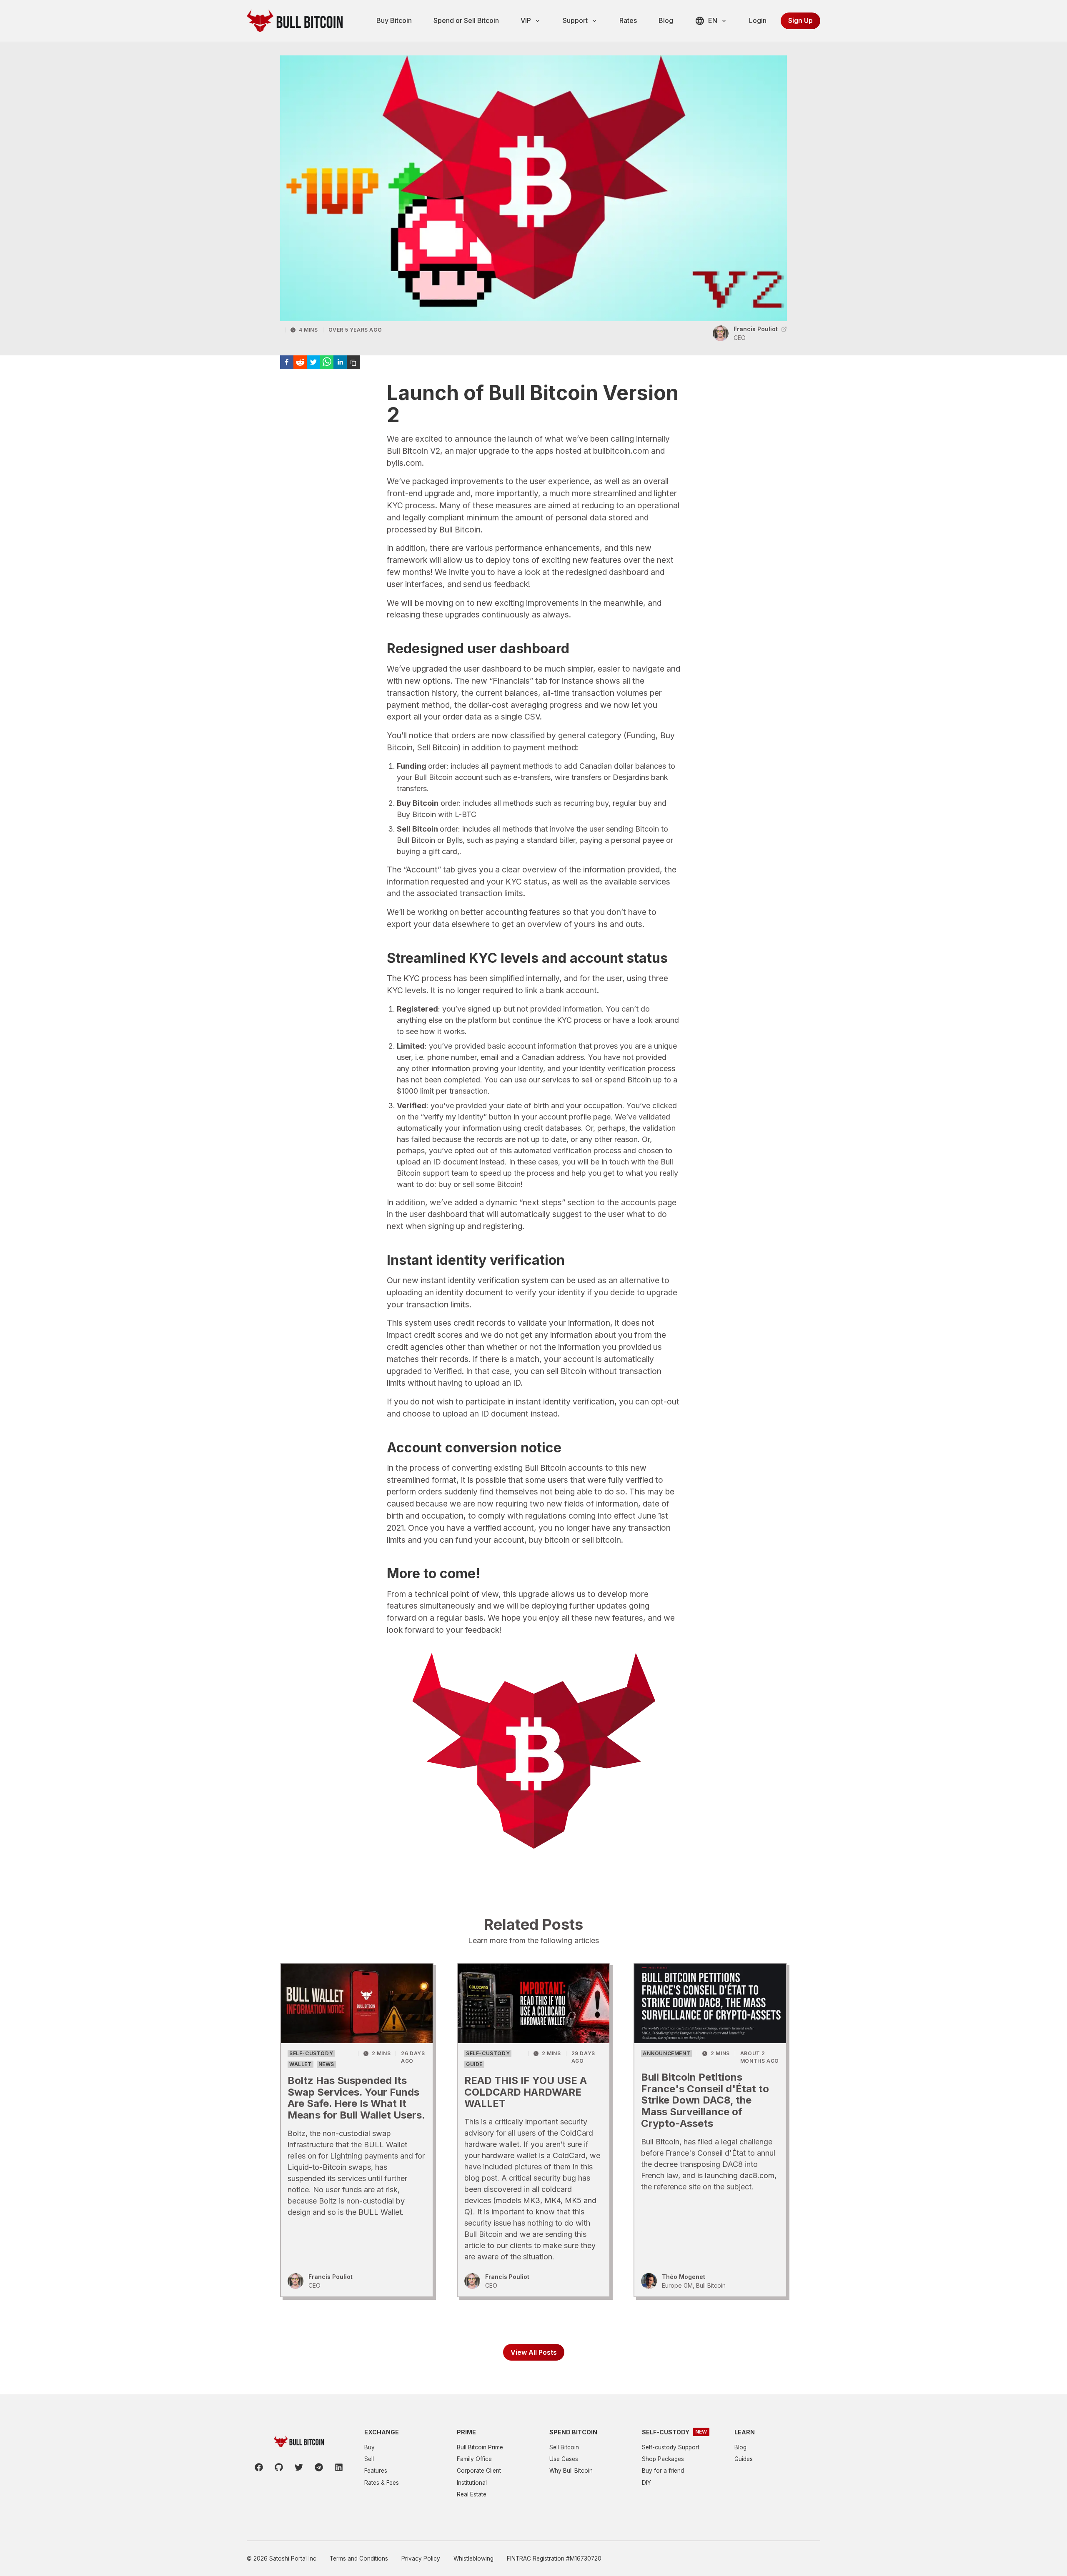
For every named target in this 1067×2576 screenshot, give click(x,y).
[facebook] (287, 362)
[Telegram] (319, 2467)
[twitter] (313, 362)
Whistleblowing (473, 2559)
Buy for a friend (663, 2471)
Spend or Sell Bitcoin (466, 20)
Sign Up (800, 20)
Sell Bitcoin (564, 2447)
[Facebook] (259, 2467)
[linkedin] (340, 362)
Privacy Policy (421, 2559)
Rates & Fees (382, 2483)
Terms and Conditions (359, 2559)
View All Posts (534, 2352)
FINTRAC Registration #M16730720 (554, 2559)
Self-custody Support (671, 2447)
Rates (628, 20)
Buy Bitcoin (394, 20)
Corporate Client (479, 2471)
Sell (369, 2459)
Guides (744, 2459)
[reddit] (300, 362)
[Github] (279, 2467)
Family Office (474, 2459)
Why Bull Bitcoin (571, 2471)
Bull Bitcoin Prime (480, 2447)
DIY (646, 2483)
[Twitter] (299, 2467)
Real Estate (472, 2494)
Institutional (472, 2483)
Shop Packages (663, 2459)
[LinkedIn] (339, 2467)
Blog (666, 20)
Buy (369, 2447)
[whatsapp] (327, 362)
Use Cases (564, 2459)
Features (376, 2471)
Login (758, 20)
